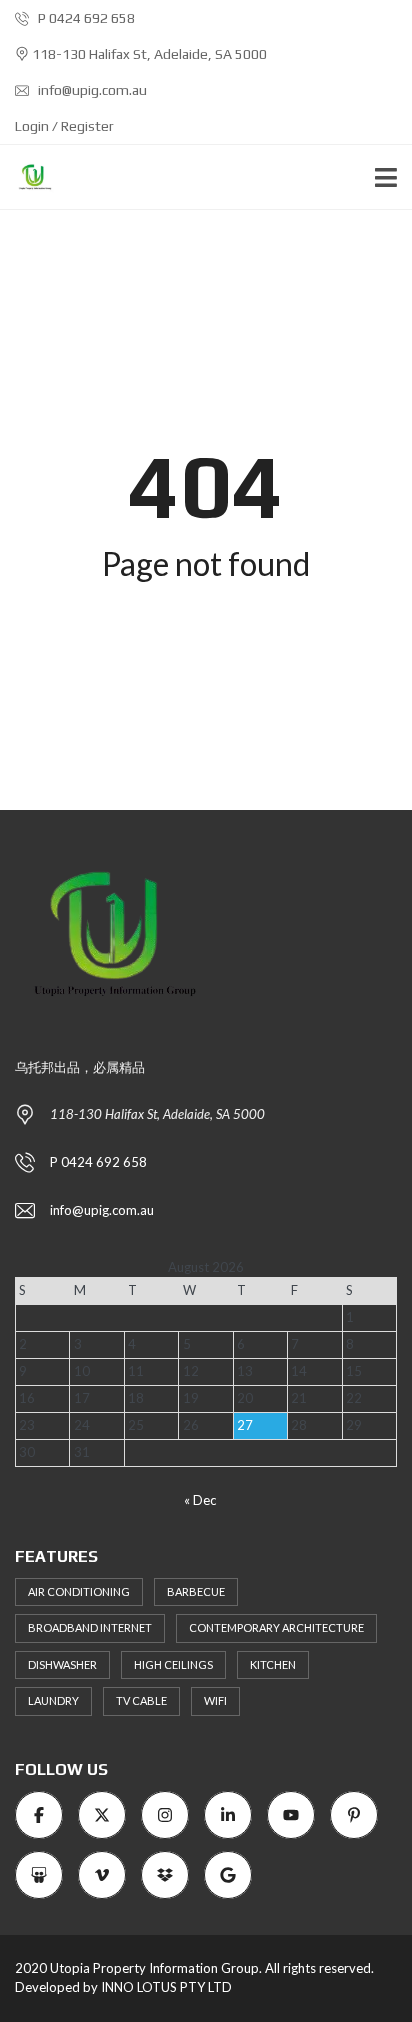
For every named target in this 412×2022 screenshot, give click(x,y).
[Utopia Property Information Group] (27, 177)
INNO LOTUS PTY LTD (166, 1987)
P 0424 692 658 (85, 18)
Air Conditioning (79, 1591)
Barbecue (196, 1591)
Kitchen (273, 1664)
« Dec (200, 1500)
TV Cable (141, 1700)
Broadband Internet (90, 1627)
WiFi (215, 1700)
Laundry (53, 1700)
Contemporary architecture (276, 1627)
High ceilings (173, 1664)
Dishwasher (62, 1664)
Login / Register (64, 126)
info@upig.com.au (91, 90)
